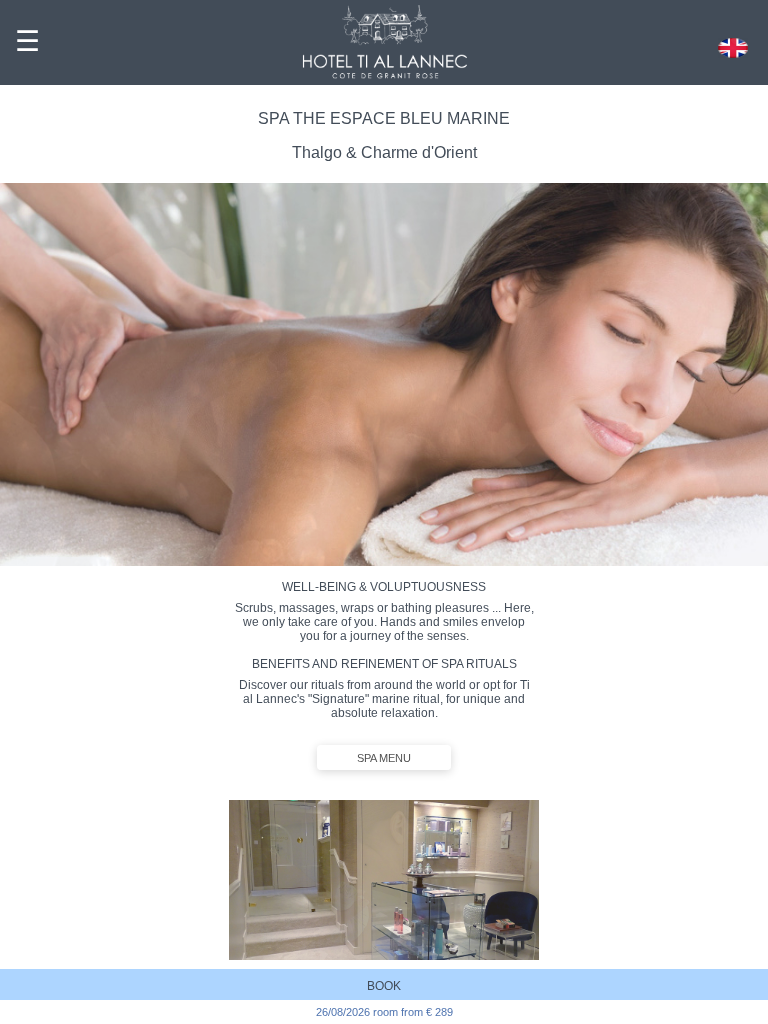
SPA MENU (384, 758)
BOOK (384, 986)
